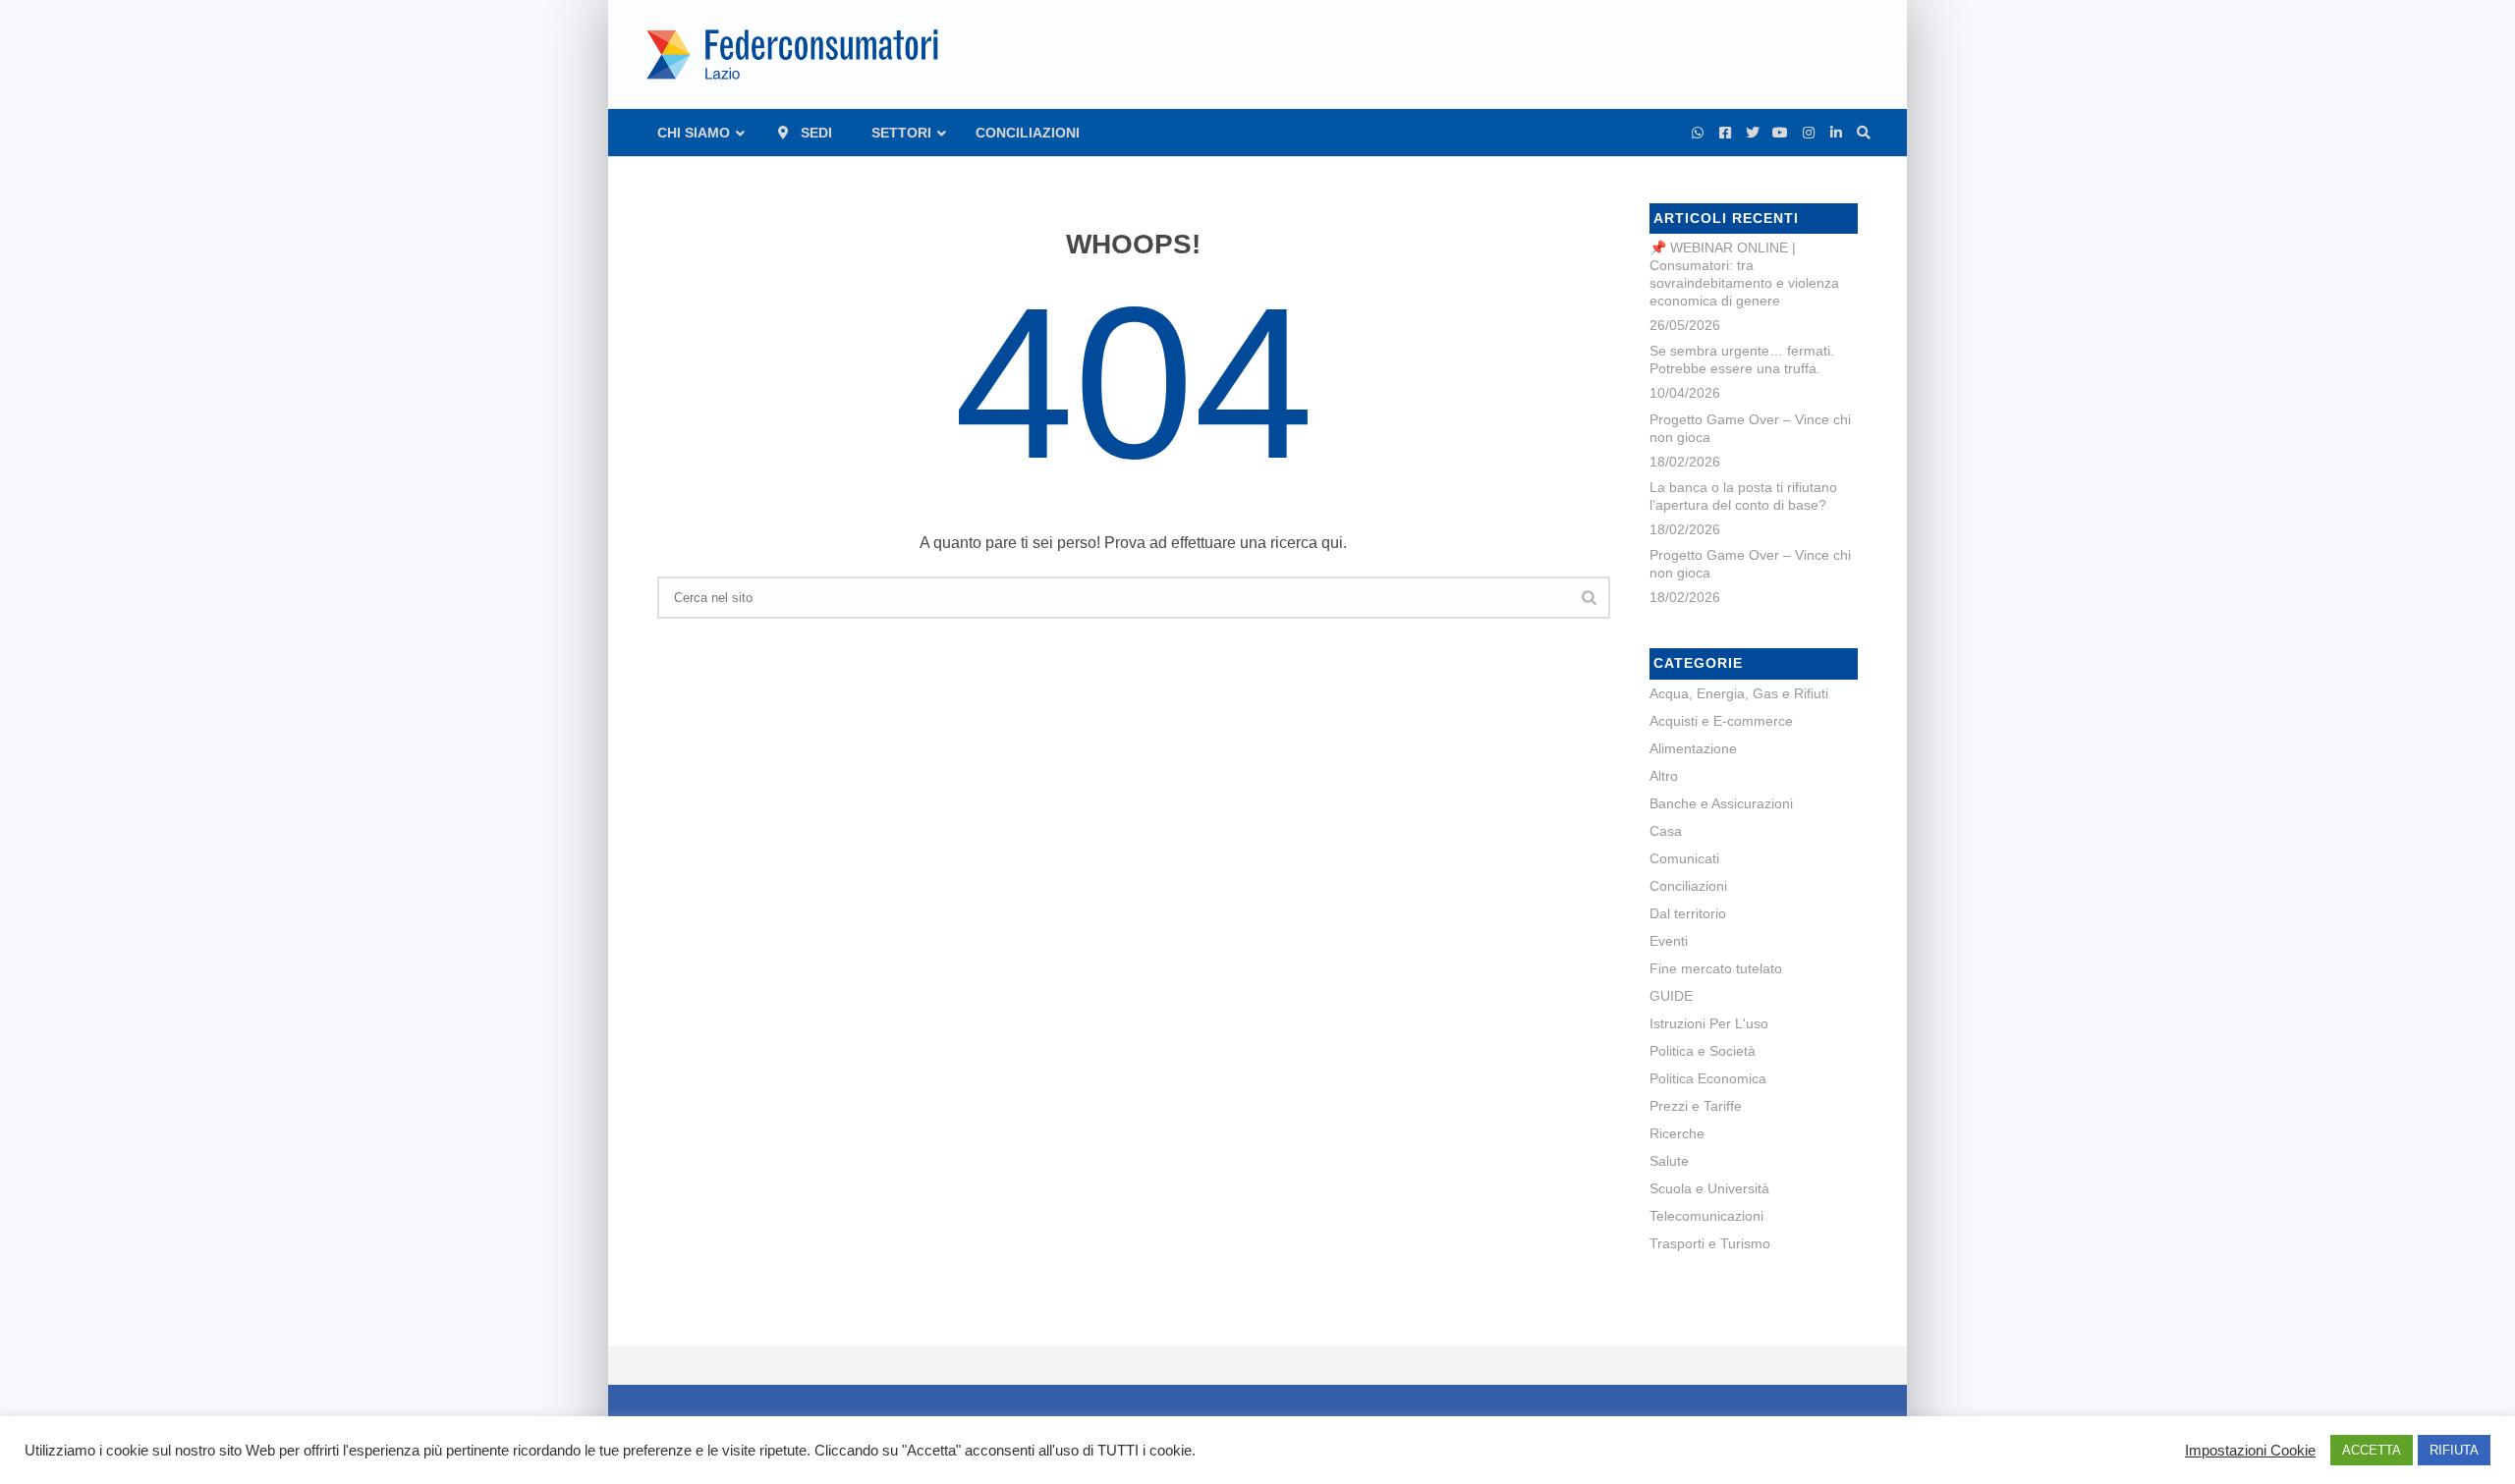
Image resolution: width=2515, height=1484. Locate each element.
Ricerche (1677, 1133)
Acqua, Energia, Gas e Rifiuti (1739, 693)
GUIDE (1671, 996)
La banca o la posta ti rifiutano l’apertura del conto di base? (1743, 496)
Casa (1666, 831)
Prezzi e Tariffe (1696, 1106)
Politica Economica (1708, 1078)
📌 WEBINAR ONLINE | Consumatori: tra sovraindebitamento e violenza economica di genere (1744, 274)
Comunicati (1684, 858)
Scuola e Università (1709, 1188)
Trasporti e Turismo (1710, 1243)
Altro (1664, 776)
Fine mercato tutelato (1716, 968)
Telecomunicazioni (1706, 1216)
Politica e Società (1703, 1051)
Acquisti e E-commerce (1721, 721)
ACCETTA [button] (2372, 1450)
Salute (1669, 1161)
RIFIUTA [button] (2454, 1450)
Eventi (1669, 941)
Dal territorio (1688, 913)
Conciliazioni (1688, 886)
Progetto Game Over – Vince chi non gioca (1750, 428)
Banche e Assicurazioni (1721, 803)
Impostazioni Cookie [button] (2250, 1451)
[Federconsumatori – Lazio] (795, 54)
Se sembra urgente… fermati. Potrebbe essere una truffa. (1742, 359)
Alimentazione (1693, 748)
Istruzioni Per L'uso (1709, 1023)
